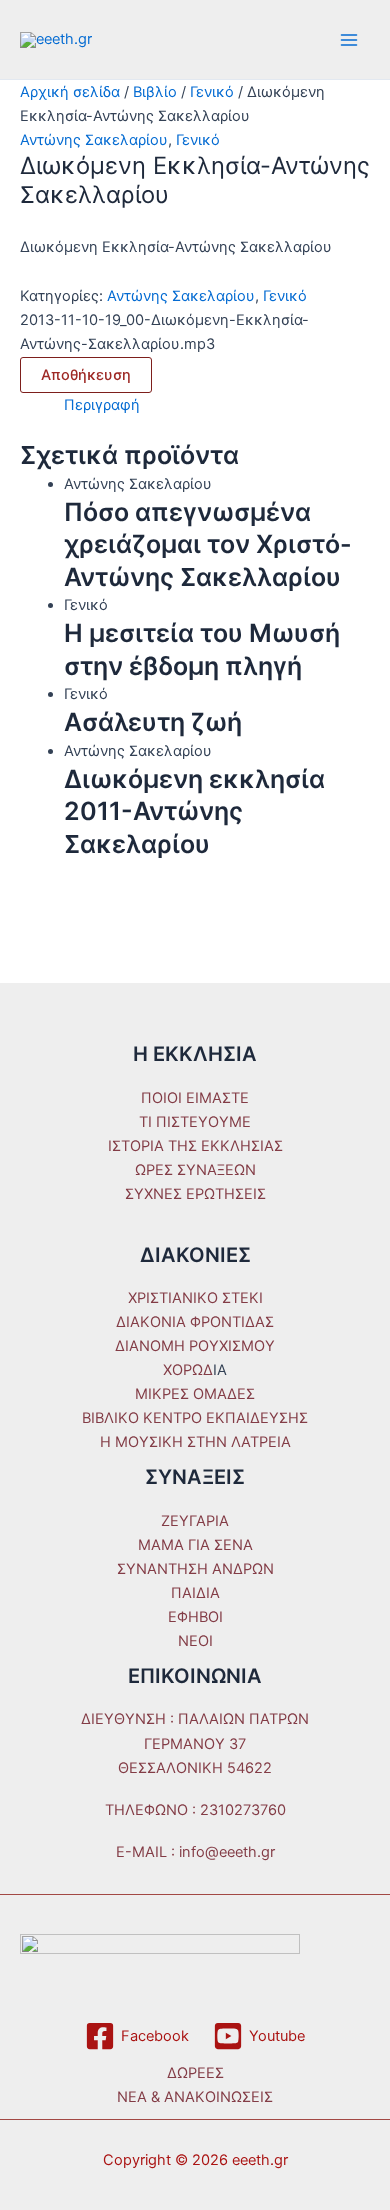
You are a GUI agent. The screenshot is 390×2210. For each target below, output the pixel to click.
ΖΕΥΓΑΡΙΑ (195, 1521)
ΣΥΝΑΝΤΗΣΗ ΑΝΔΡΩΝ (195, 1569)
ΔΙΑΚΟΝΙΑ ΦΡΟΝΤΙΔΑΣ (195, 1322)
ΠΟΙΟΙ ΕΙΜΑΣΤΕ (195, 1098)
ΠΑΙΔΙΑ (195, 1593)
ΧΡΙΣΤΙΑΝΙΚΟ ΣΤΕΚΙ (195, 1298)
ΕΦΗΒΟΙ (195, 1617)
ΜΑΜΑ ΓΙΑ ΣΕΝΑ (195, 1545)
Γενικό (212, 92)
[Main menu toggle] (349, 40)
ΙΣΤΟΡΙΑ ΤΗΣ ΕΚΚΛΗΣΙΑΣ (195, 1146)
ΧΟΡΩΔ (188, 1370)
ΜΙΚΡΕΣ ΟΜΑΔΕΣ (195, 1394)
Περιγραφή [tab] (102, 405)
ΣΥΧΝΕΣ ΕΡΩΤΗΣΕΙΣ (195, 1194)
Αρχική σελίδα (70, 92)
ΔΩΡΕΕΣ (195, 2073)
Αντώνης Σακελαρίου (94, 140)
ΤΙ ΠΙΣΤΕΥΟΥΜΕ (195, 1122)
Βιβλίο (155, 92)
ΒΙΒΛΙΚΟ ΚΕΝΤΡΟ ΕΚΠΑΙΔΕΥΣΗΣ (195, 1418)
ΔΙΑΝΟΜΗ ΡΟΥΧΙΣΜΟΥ (195, 1346)
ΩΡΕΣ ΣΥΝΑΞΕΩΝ (195, 1170)
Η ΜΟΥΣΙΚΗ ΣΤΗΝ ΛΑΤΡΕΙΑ (195, 1442)
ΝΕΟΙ (195, 1641)
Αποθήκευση (86, 375)
